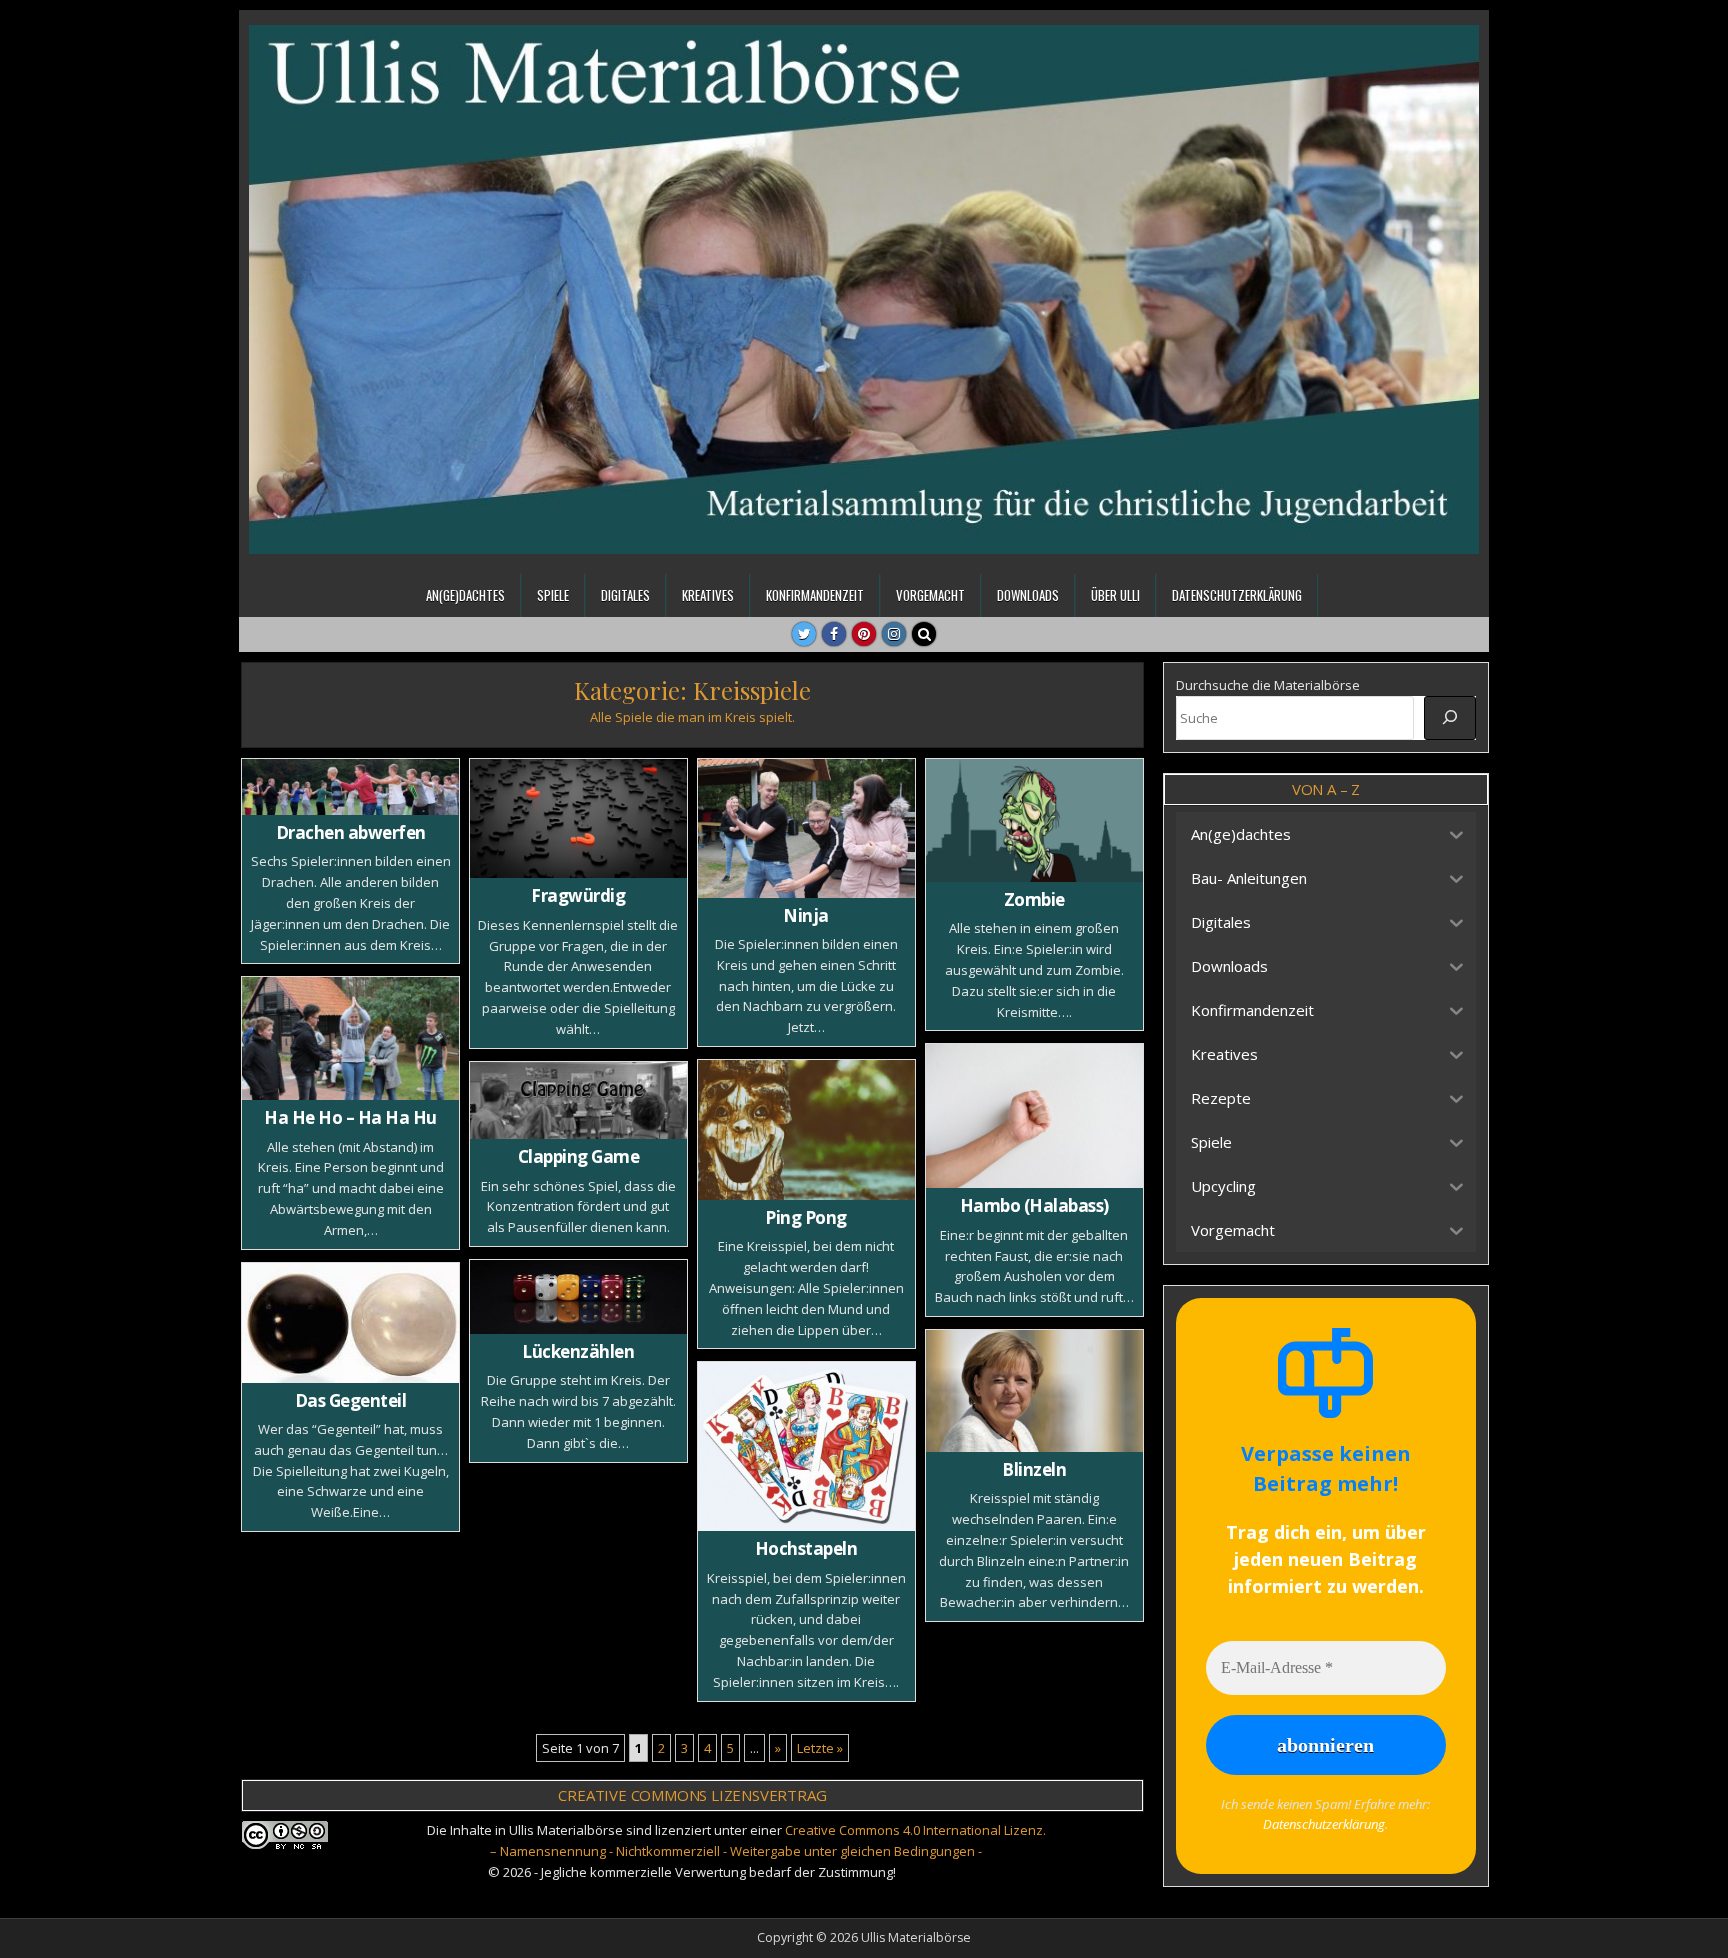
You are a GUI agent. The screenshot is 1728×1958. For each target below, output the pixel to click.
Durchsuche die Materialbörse (1268, 685)
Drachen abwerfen (351, 832)
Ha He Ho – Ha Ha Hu (350, 1117)
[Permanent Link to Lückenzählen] (578, 1297)
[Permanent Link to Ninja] (806, 828)
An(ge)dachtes (465, 595)
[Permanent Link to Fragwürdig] (578, 818)
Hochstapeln (806, 1548)
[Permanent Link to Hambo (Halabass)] (1034, 1116)
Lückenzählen (578, 1351)
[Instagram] (894, 634)
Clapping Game (579, 1156)
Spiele (553, 595)
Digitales (625, 595)
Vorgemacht (930, 595)
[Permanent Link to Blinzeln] (1034, 1391)
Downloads (1028, 595)
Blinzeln (1034, 1469)
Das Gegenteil (351, 1400)
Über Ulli (1115, 595)
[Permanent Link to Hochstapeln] (806, 1446)
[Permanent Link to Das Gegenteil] (350, 1323)
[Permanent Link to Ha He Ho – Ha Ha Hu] (350, 1038)
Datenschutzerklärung (1237, 595)
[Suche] (1450, 718)
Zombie (1034, 899)
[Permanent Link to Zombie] (1034, 820)
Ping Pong (806, 1217)
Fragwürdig (578, 895)
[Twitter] (804, 634)
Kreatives (708, 595)
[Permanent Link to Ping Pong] (806, 1130)
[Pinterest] (864, 634)
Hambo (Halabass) (1034, 1205)
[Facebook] (834, 634)
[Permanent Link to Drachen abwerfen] (350, 787)
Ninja (806, 915)
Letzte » (820, 1748)
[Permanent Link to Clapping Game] (578, 1101)
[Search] (924, 634)
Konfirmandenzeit (815, 595)
